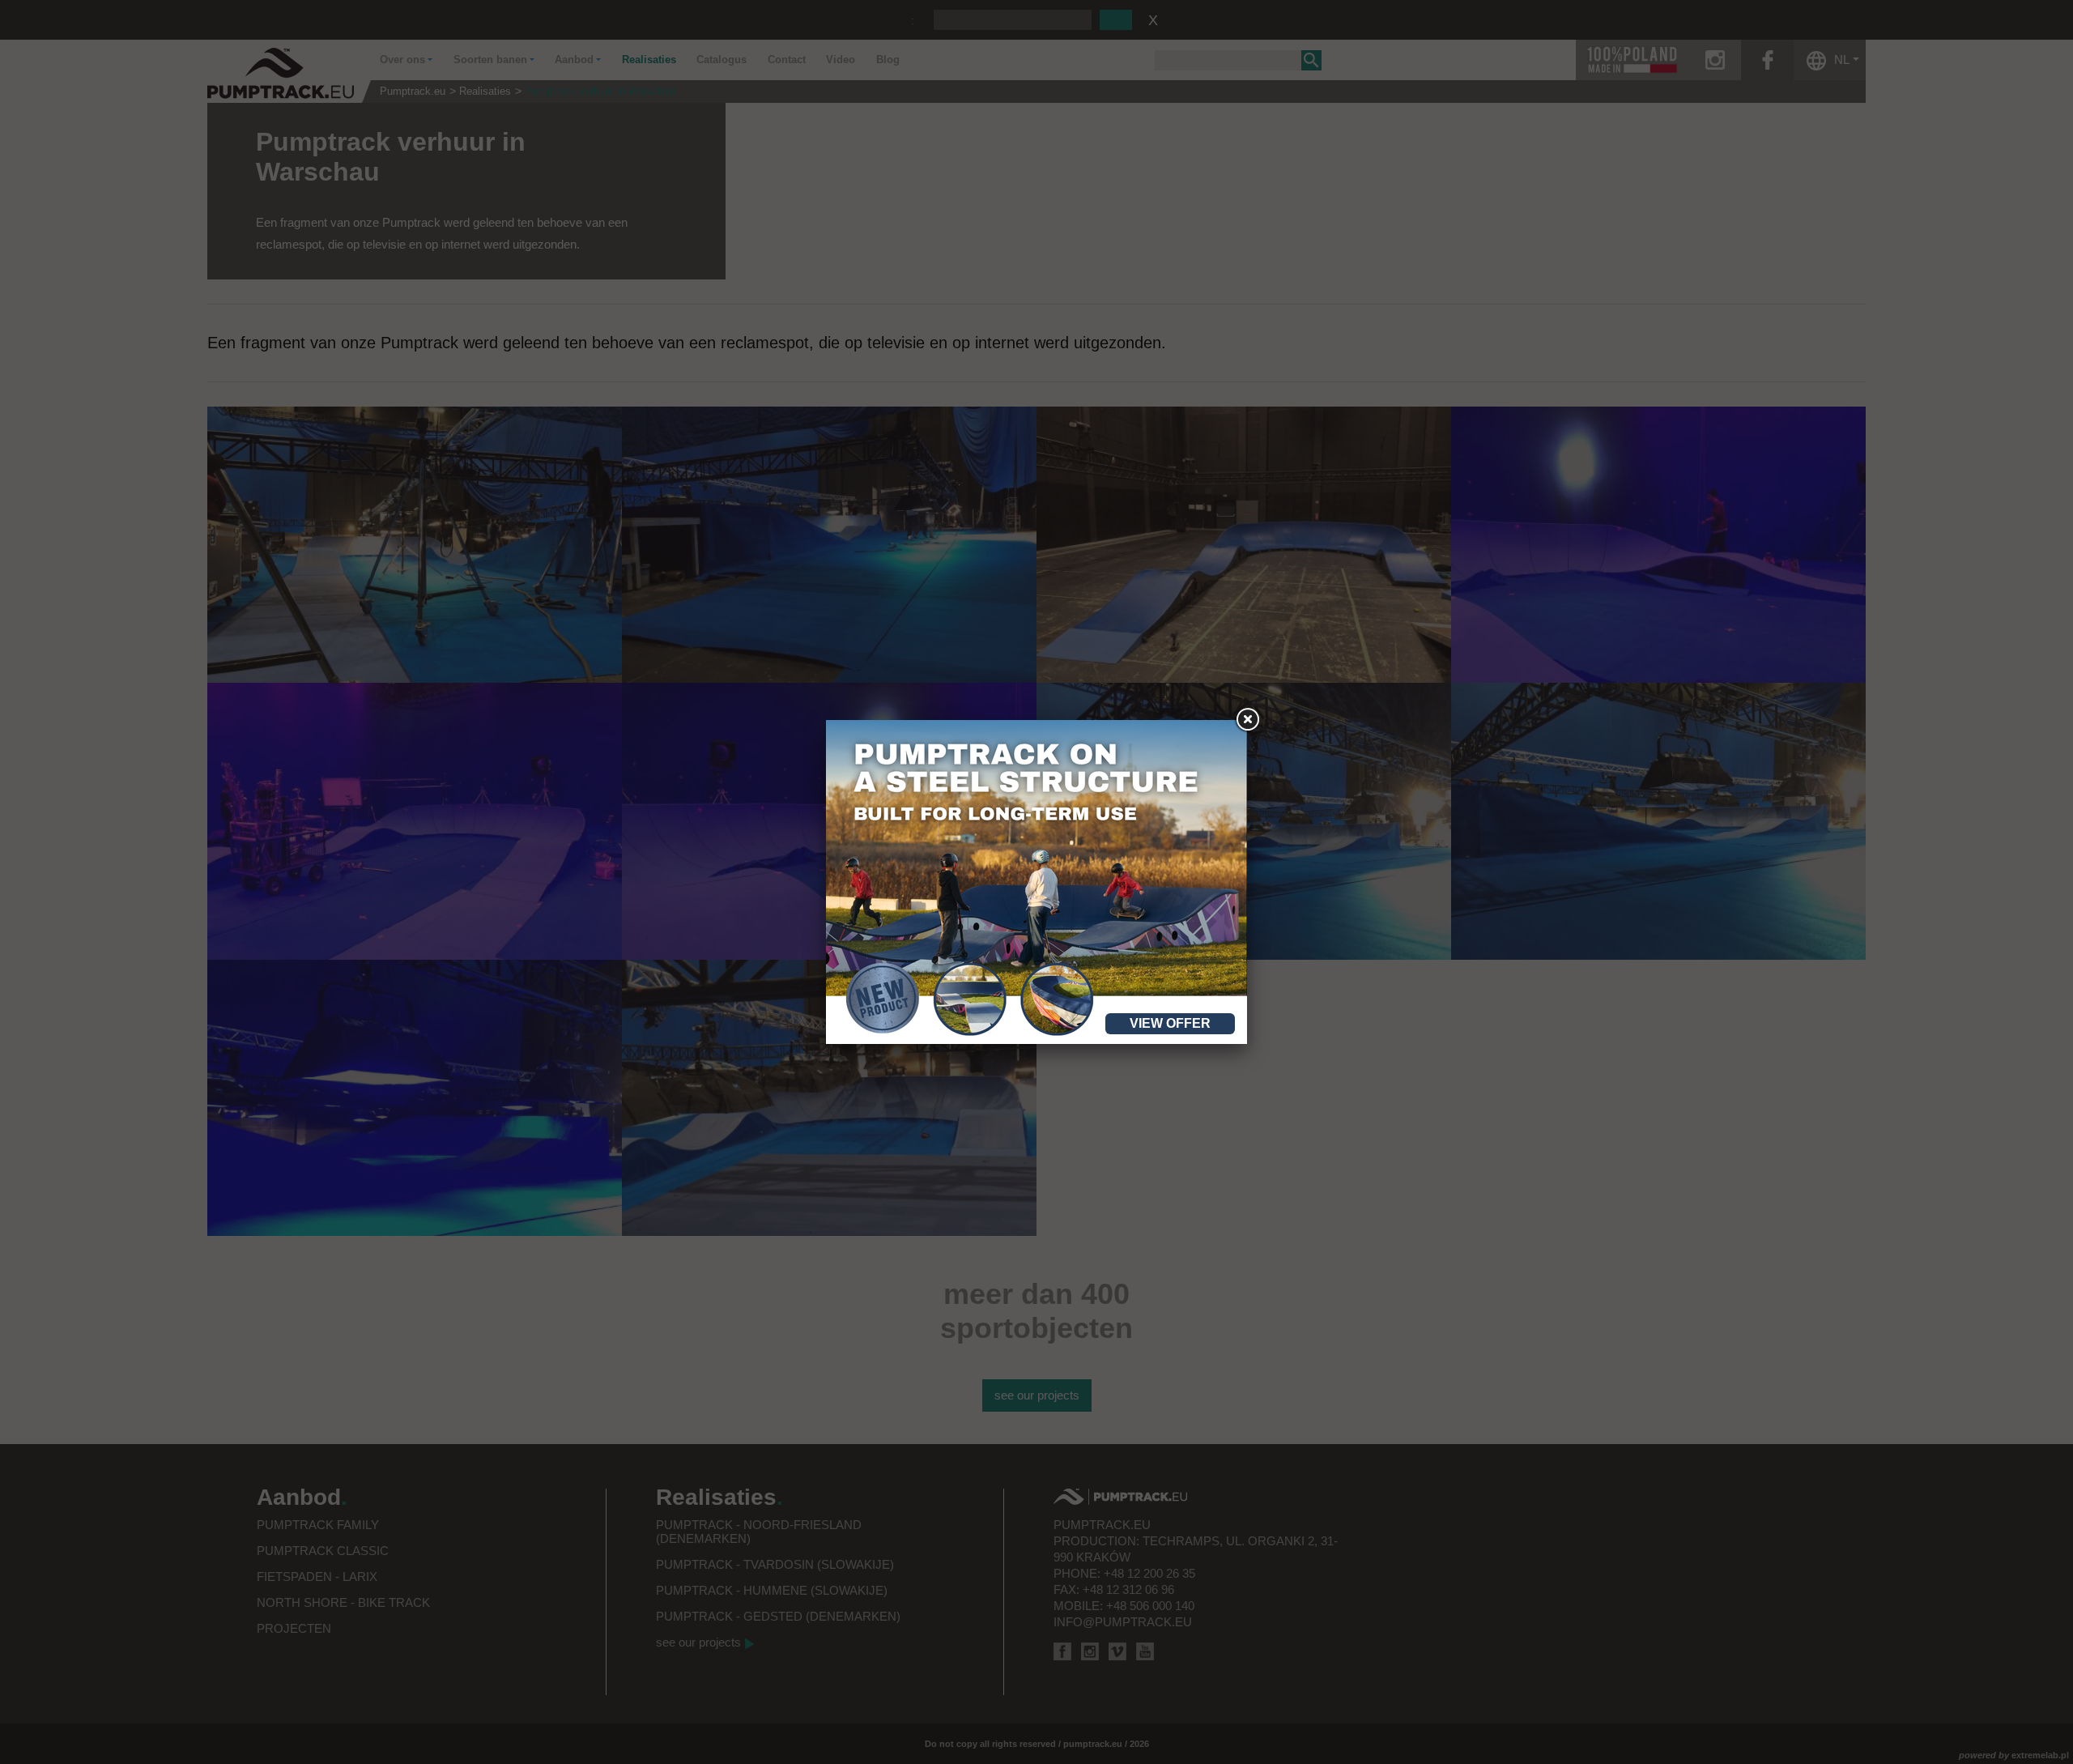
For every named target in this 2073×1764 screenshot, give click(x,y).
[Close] (1247, 720)
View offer (1170, 1023)
